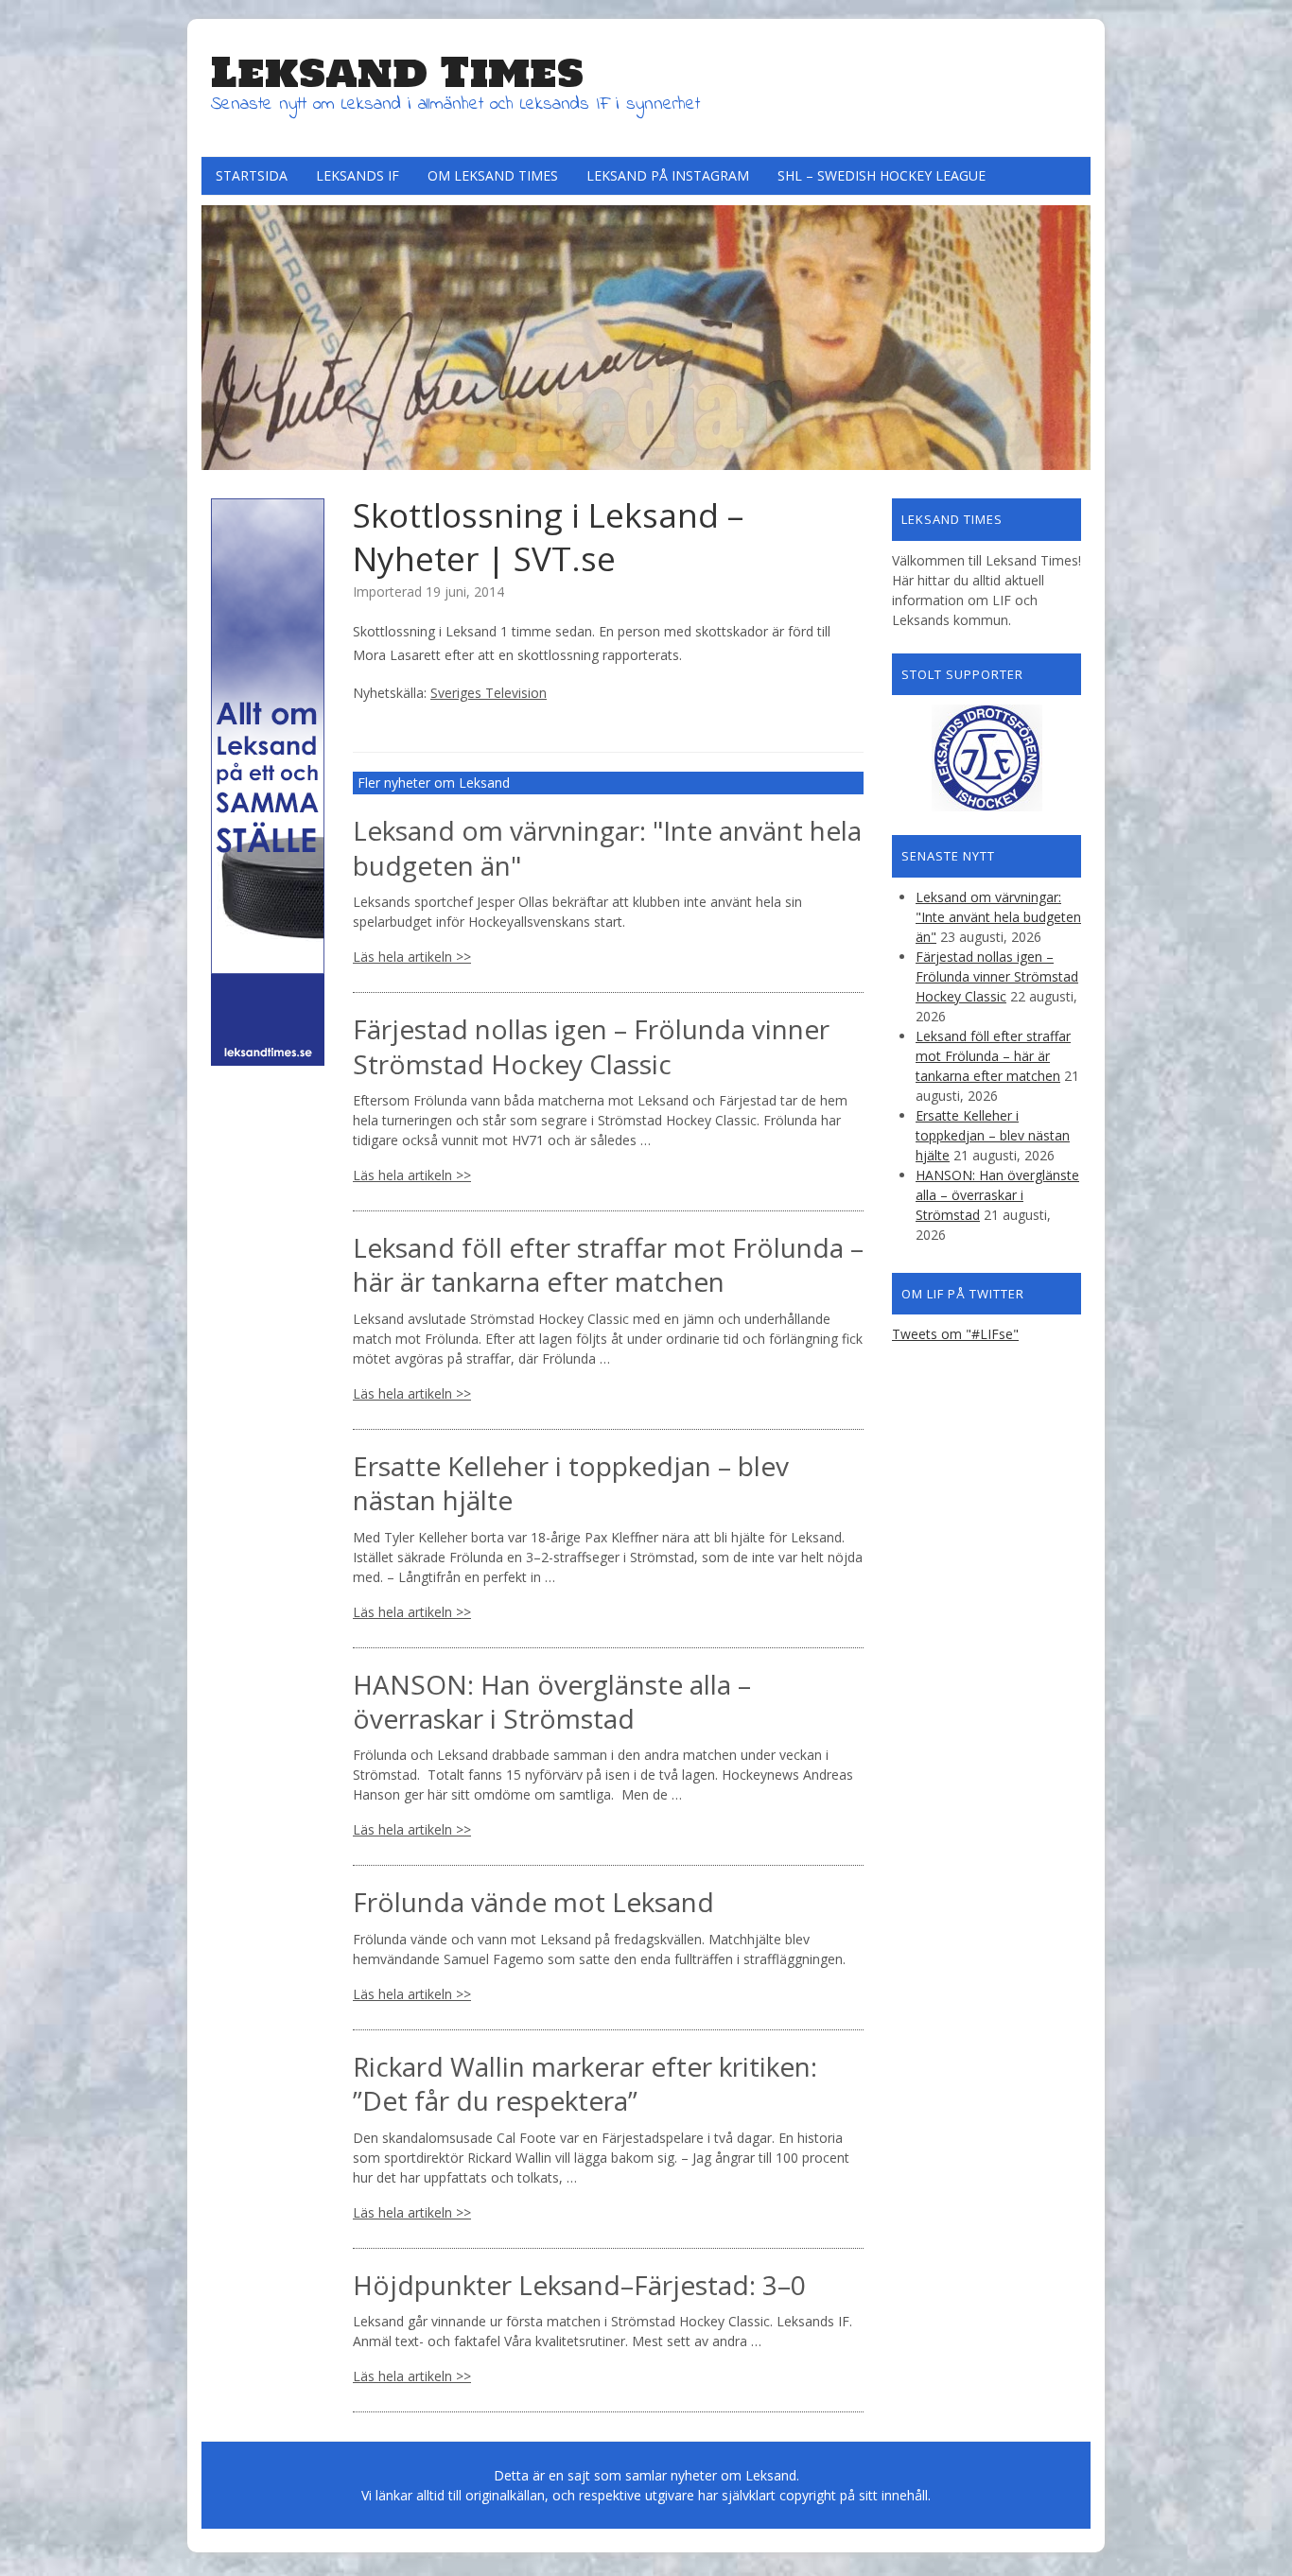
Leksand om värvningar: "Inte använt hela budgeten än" (607, 847)
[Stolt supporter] (986, 758)
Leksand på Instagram (668, 175)
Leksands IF (358, 175)
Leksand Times (397, 72)
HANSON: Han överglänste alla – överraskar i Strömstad (552, 1701)
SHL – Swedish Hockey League (882, 175)
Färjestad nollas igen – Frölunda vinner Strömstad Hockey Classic (591, 1046)
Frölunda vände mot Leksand (533, 1902)
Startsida (252, 175)
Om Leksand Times (493, 175)
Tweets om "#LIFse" (955, 1334)
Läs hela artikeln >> (412, 957)
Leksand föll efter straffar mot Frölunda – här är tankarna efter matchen (608, 1264)
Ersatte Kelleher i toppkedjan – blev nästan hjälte (571, 1483)
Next (1072, 333)
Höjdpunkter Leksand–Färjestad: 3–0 (579, 2285)
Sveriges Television (489, 693)
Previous (220, 333)
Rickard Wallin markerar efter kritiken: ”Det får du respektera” (585, 2083)
